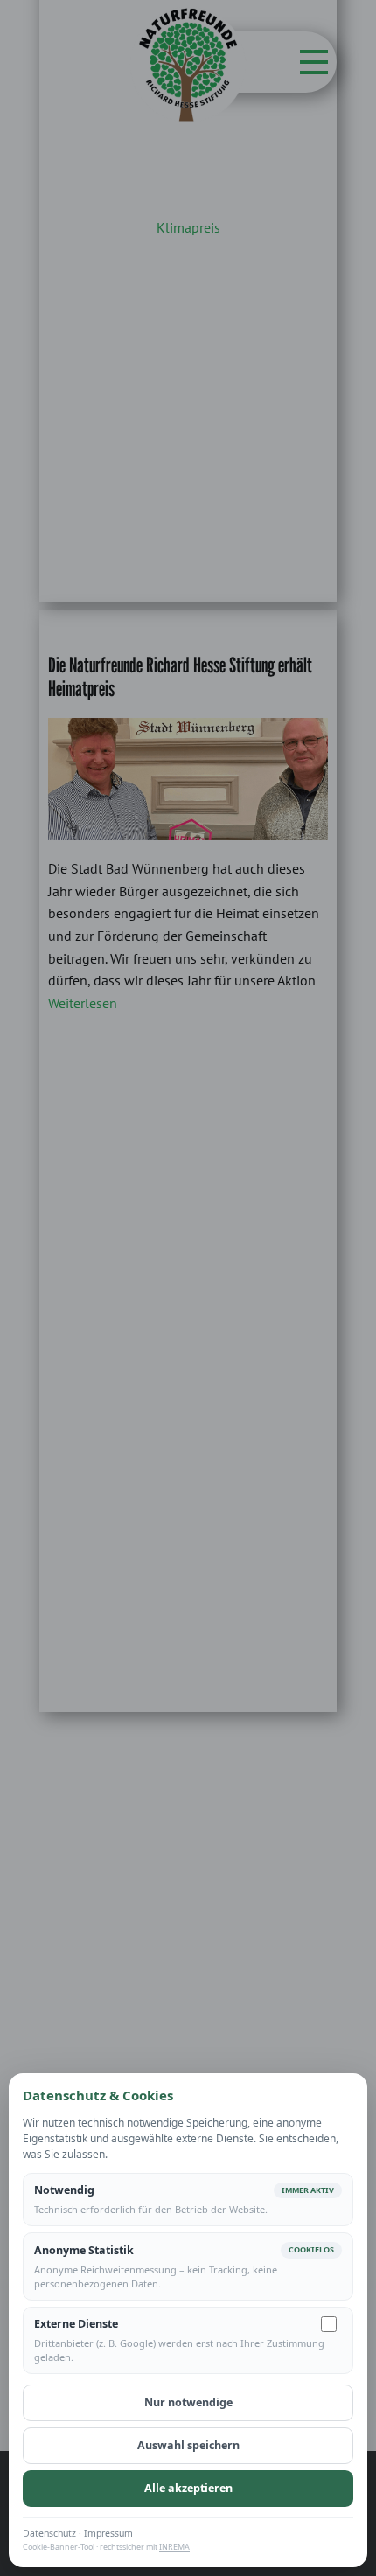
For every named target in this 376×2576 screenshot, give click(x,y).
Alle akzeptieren (188, 2488)
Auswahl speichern (188, 2445)
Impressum (108, 2533)
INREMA (174, 2547)
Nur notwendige (188, 2402)
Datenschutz (49, 2533)
